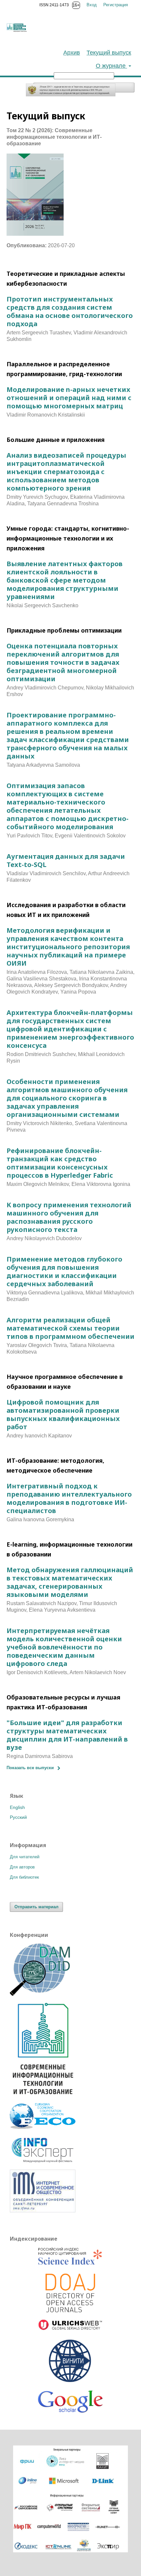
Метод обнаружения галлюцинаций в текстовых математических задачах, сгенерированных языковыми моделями (70, 1582)
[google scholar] (70, 2405)
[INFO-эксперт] (43, 2163)
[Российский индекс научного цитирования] (70, 2257)
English (17, 1807)
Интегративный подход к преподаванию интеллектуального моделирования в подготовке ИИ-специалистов (69, 1498)
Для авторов (22, 1867)
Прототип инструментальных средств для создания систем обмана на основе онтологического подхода (70, 311)
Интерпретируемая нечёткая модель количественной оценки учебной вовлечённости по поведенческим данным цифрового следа (64, 1647)
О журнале (111, 66)
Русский (18, 1817)
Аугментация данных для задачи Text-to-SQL (66, 860)
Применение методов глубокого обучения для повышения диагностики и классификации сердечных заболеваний (64, 1271)
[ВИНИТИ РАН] (70, 2361)
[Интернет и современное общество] (43, 2211)
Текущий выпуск (109, 53)
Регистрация (116, 5)
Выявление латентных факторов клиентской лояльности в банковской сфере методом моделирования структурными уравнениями (65, 580)
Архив (72, 53)
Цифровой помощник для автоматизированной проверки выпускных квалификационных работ (63, 1414)
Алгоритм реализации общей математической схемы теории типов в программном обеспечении (70, 1328)
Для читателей (25, 1857)
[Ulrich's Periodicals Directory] (70, 2326)
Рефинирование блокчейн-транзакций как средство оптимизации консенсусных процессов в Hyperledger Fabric (60, 1163)
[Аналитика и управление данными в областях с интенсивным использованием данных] (43, 1994)
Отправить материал (36, 1907)
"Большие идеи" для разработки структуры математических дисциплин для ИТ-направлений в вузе (67, 1735)
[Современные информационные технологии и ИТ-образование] (43, 2097)
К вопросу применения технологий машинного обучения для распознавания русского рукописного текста (69, 1217)
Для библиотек (24, 1877)
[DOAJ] (70, 2294)
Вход (92, 5)
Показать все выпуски (30, 1768)
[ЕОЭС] (43, 2127)
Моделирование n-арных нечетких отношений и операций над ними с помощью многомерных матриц (69, 398)
